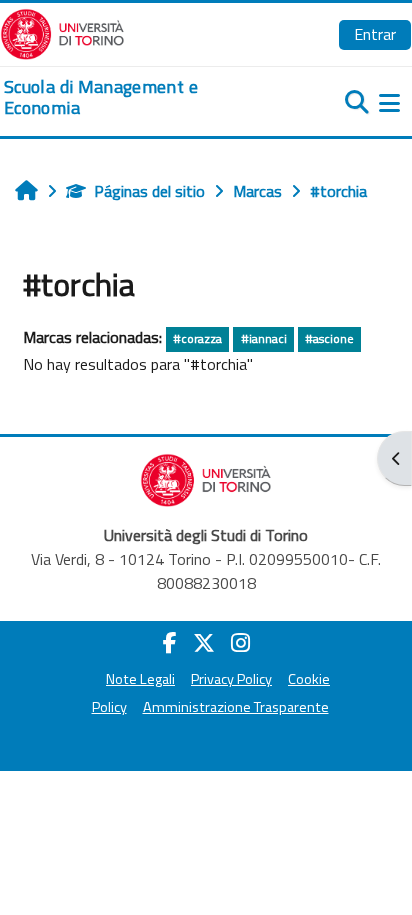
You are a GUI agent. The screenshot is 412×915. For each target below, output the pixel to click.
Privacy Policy (231, 679)
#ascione (329, 338)
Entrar (375, 34)
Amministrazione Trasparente (236, 707)
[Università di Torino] (62, 32)
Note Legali (140, 679)
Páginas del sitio (149, 191)
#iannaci (264, 338)
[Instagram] (240, 643)
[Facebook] (170, 643)
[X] (204, 643)
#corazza (197, 338)
